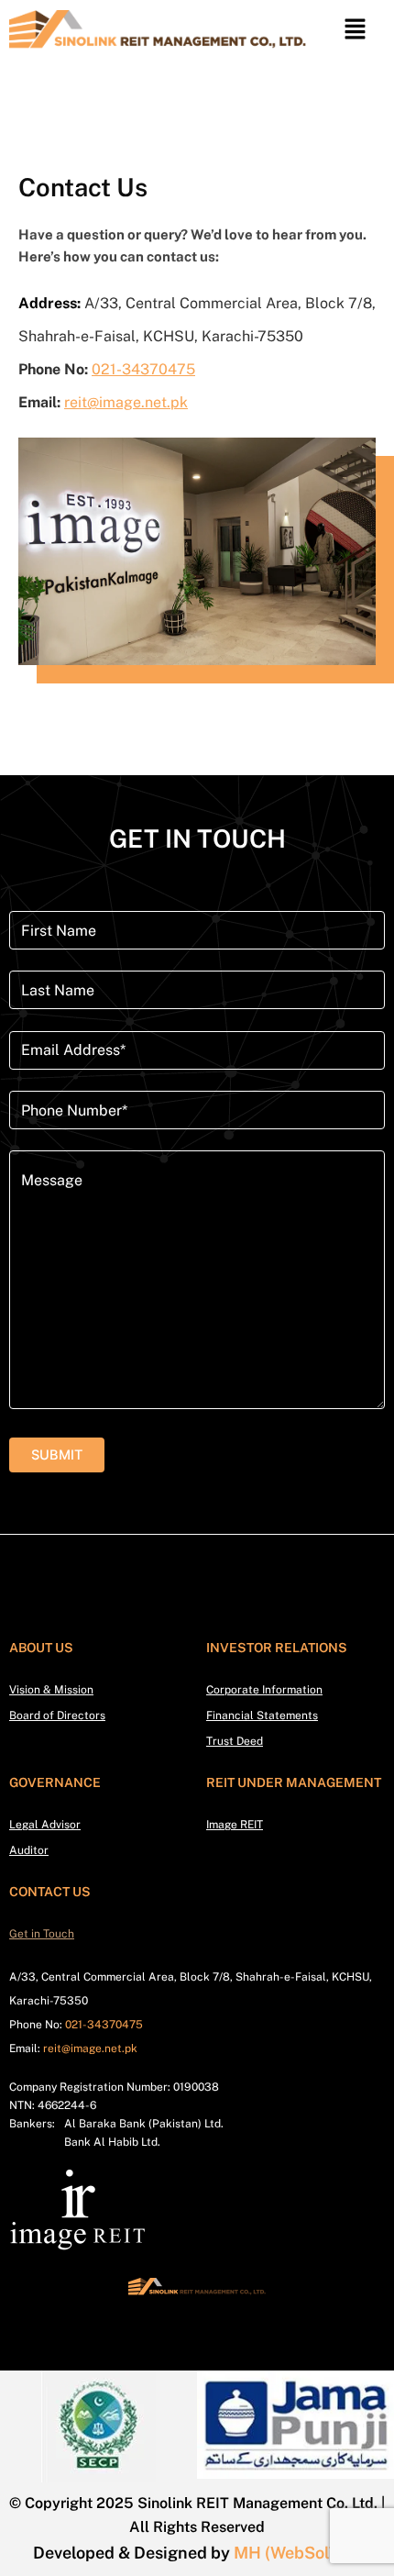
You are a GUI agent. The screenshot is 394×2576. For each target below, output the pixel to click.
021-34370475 (143, 369)
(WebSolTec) (313, 2553)
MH (247, 2553)
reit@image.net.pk (126, 402)
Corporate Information (264, 1690)
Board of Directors (57, 1715)
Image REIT (235, 1825)
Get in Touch (42, 1934)
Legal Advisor (45, 1825)
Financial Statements (262, 1715)
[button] (355, 30)
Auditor (29, 1850)
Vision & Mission (51, 1690)
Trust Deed (235, 1741)
